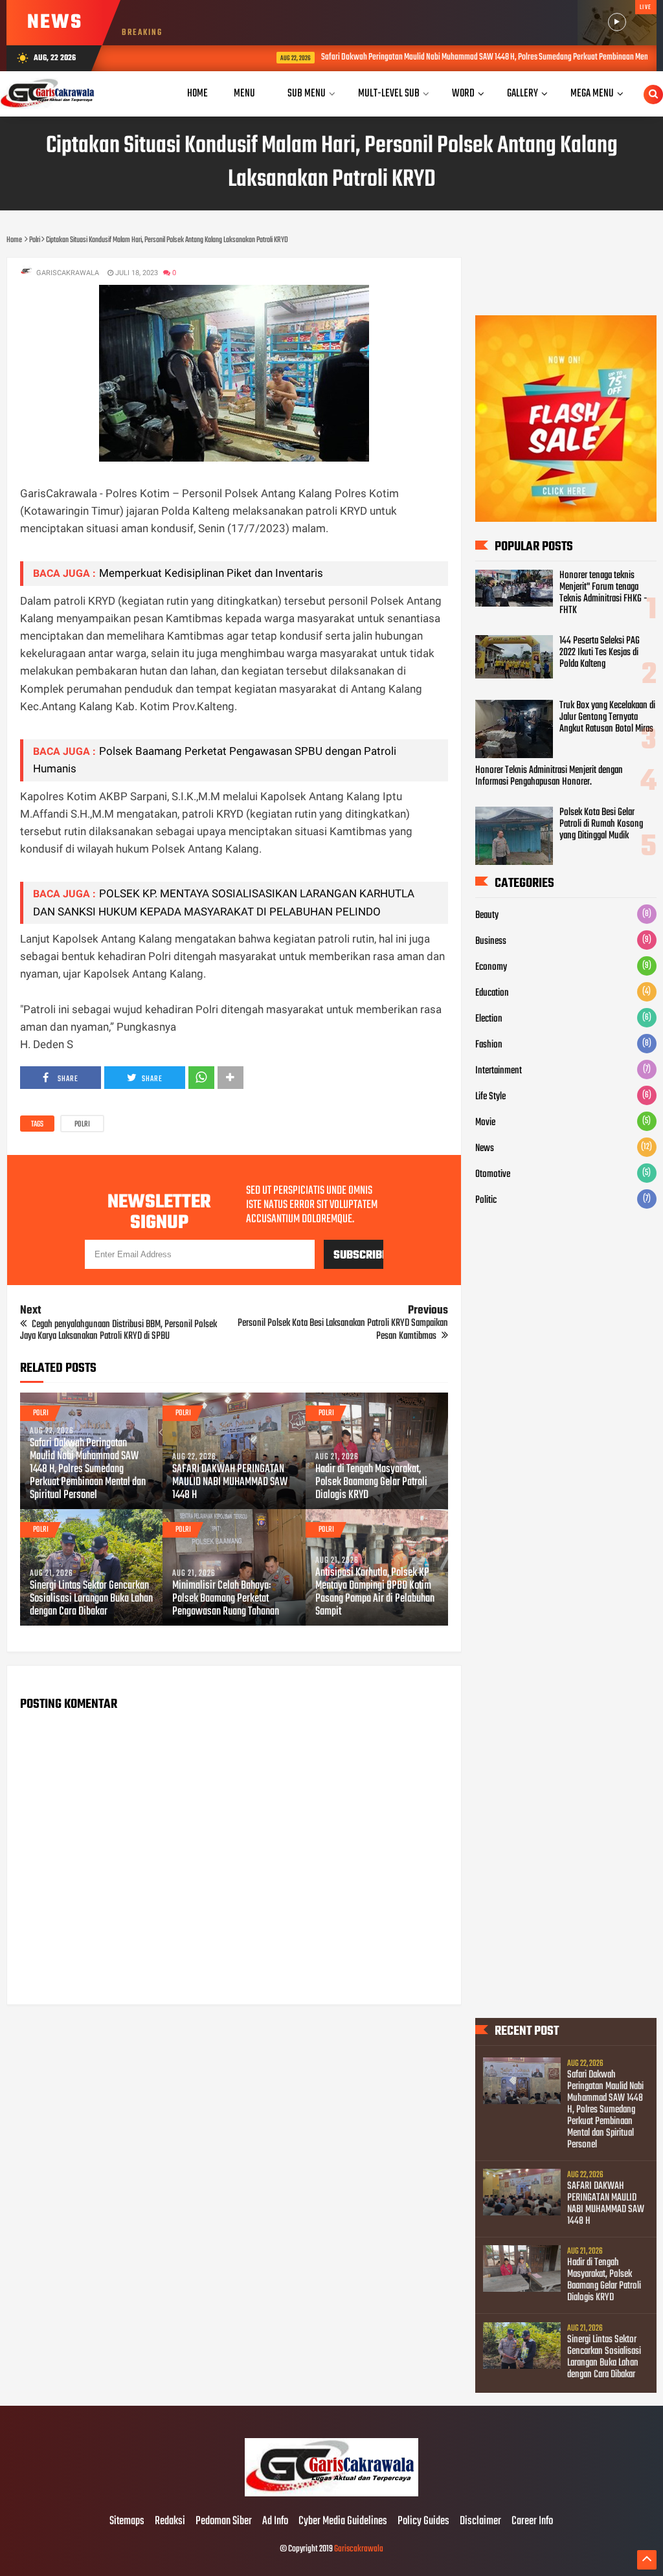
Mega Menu (592, 94)
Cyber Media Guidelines (343, 2522)
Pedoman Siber (224, 2522)
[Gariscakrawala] (331, 2494)
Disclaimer (480, 2522)
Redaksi (170, 2522)
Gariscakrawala (359, 2549)
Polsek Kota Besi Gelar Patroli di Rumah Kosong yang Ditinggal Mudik (601, 824)
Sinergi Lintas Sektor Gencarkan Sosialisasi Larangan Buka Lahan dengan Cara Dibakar (91, 1599)
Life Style (490, 1097)
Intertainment (499, 1071)
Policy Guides (423, 2522)
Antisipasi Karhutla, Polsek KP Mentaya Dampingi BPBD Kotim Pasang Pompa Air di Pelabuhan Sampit (375, 1593)
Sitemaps (127, 2522)
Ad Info (275, 2522)
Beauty (487, 915)
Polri (82, 1125)
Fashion (489, 1045)
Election (489, 1019)
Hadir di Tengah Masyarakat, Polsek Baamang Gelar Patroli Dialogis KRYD (371, 1483)
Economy (491, 967)
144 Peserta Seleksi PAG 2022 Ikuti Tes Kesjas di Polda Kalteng (600, 653)
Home (197, 94)
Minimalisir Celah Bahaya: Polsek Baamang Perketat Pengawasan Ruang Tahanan (226, 1599)
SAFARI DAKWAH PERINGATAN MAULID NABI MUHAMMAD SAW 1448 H (230, 1483)
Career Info (532, 2522)
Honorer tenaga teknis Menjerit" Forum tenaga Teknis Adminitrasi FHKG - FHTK (603, 593)
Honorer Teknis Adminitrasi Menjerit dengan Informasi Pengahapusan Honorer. (549, 776)
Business (491, 941)
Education (492, 993)
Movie (485, 1123)
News (485, 1148)
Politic (486, 1200)
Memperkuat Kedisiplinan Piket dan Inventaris (211, 573)
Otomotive (493, 1174)
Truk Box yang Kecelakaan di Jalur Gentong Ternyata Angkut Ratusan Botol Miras (607, 717)
